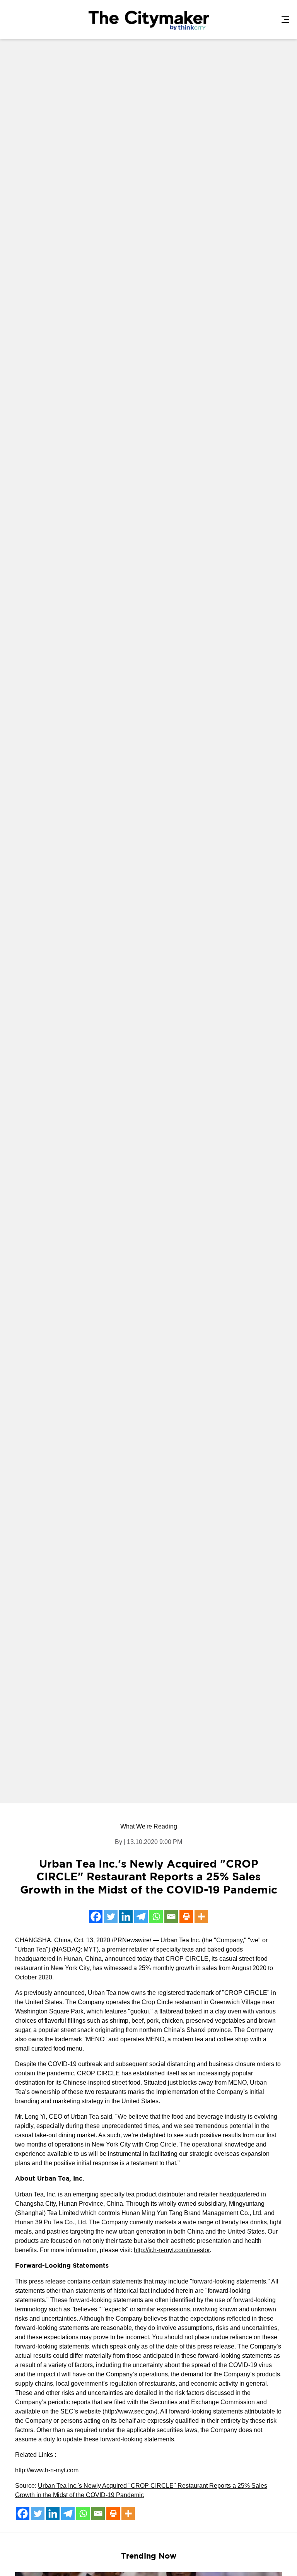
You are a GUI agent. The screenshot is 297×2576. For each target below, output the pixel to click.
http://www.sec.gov (130, 2411)
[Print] (186, 1917)
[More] (201, 1917)
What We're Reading (149, 1826)
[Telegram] (141, 1917)
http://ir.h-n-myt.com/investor (172, 2250)
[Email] (171, 1917)
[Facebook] (96, 1917)
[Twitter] (111, 1917)
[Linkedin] (126, 1917)
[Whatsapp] (156, 1917)
